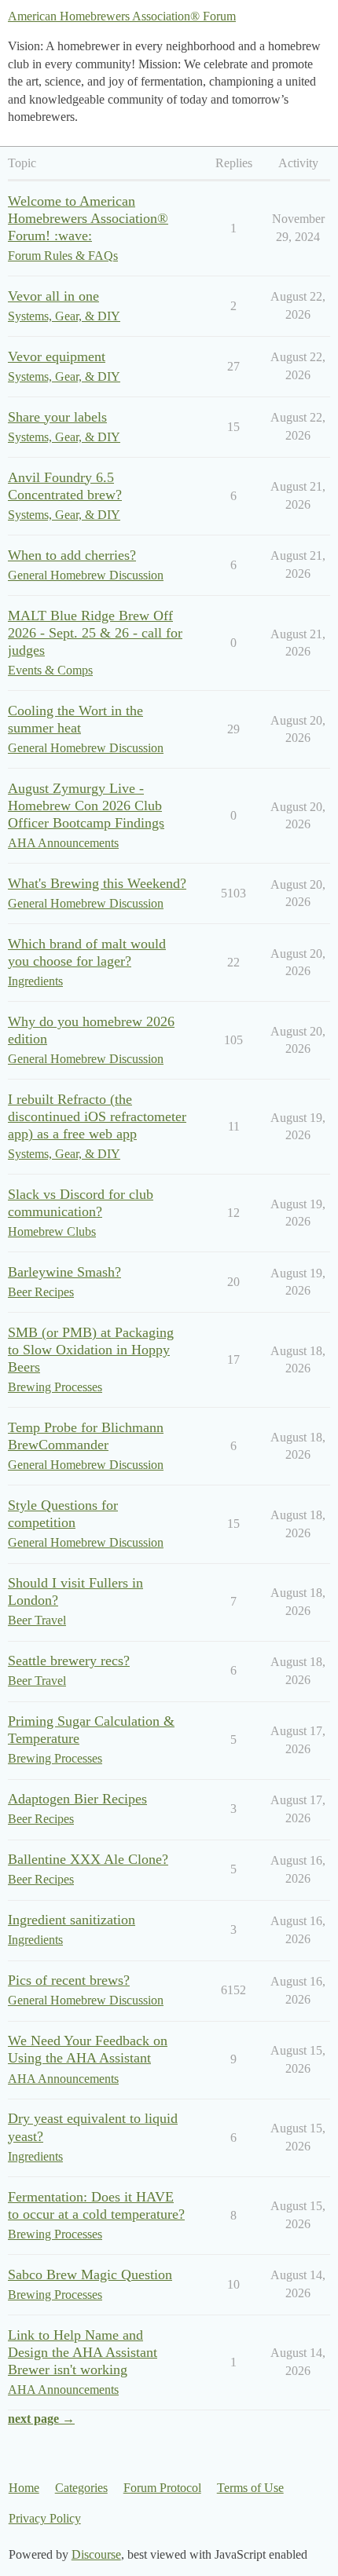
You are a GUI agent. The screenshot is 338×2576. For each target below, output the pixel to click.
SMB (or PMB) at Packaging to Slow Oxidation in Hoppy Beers (91, 1350)
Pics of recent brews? (69, 1980)
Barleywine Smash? (64, 1272)
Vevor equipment (57, 356)
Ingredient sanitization (72, 1920)
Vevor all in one (53, 296)
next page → (41, 2419)
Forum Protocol (162, 2488)
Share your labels (57, 417)
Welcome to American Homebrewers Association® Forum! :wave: (88, 218)
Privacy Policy (45, 2518)
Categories (81, 2488)
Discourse (96, 2554)
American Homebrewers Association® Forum (122, 16)
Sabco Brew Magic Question (90, 2275)
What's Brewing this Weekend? (97, 883)
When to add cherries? (72, 555)
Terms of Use (250, 2488)
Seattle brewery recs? (69, 1661)
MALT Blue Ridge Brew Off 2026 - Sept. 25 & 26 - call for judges (95, 633)
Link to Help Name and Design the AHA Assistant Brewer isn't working (83, 2352)
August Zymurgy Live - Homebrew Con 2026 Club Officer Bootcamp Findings (86, 806)
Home (24, 2488)
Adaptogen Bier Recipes (77, 1799)
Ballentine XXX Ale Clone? (88, 1859)
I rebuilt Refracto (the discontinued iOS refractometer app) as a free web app (97, 1116)
